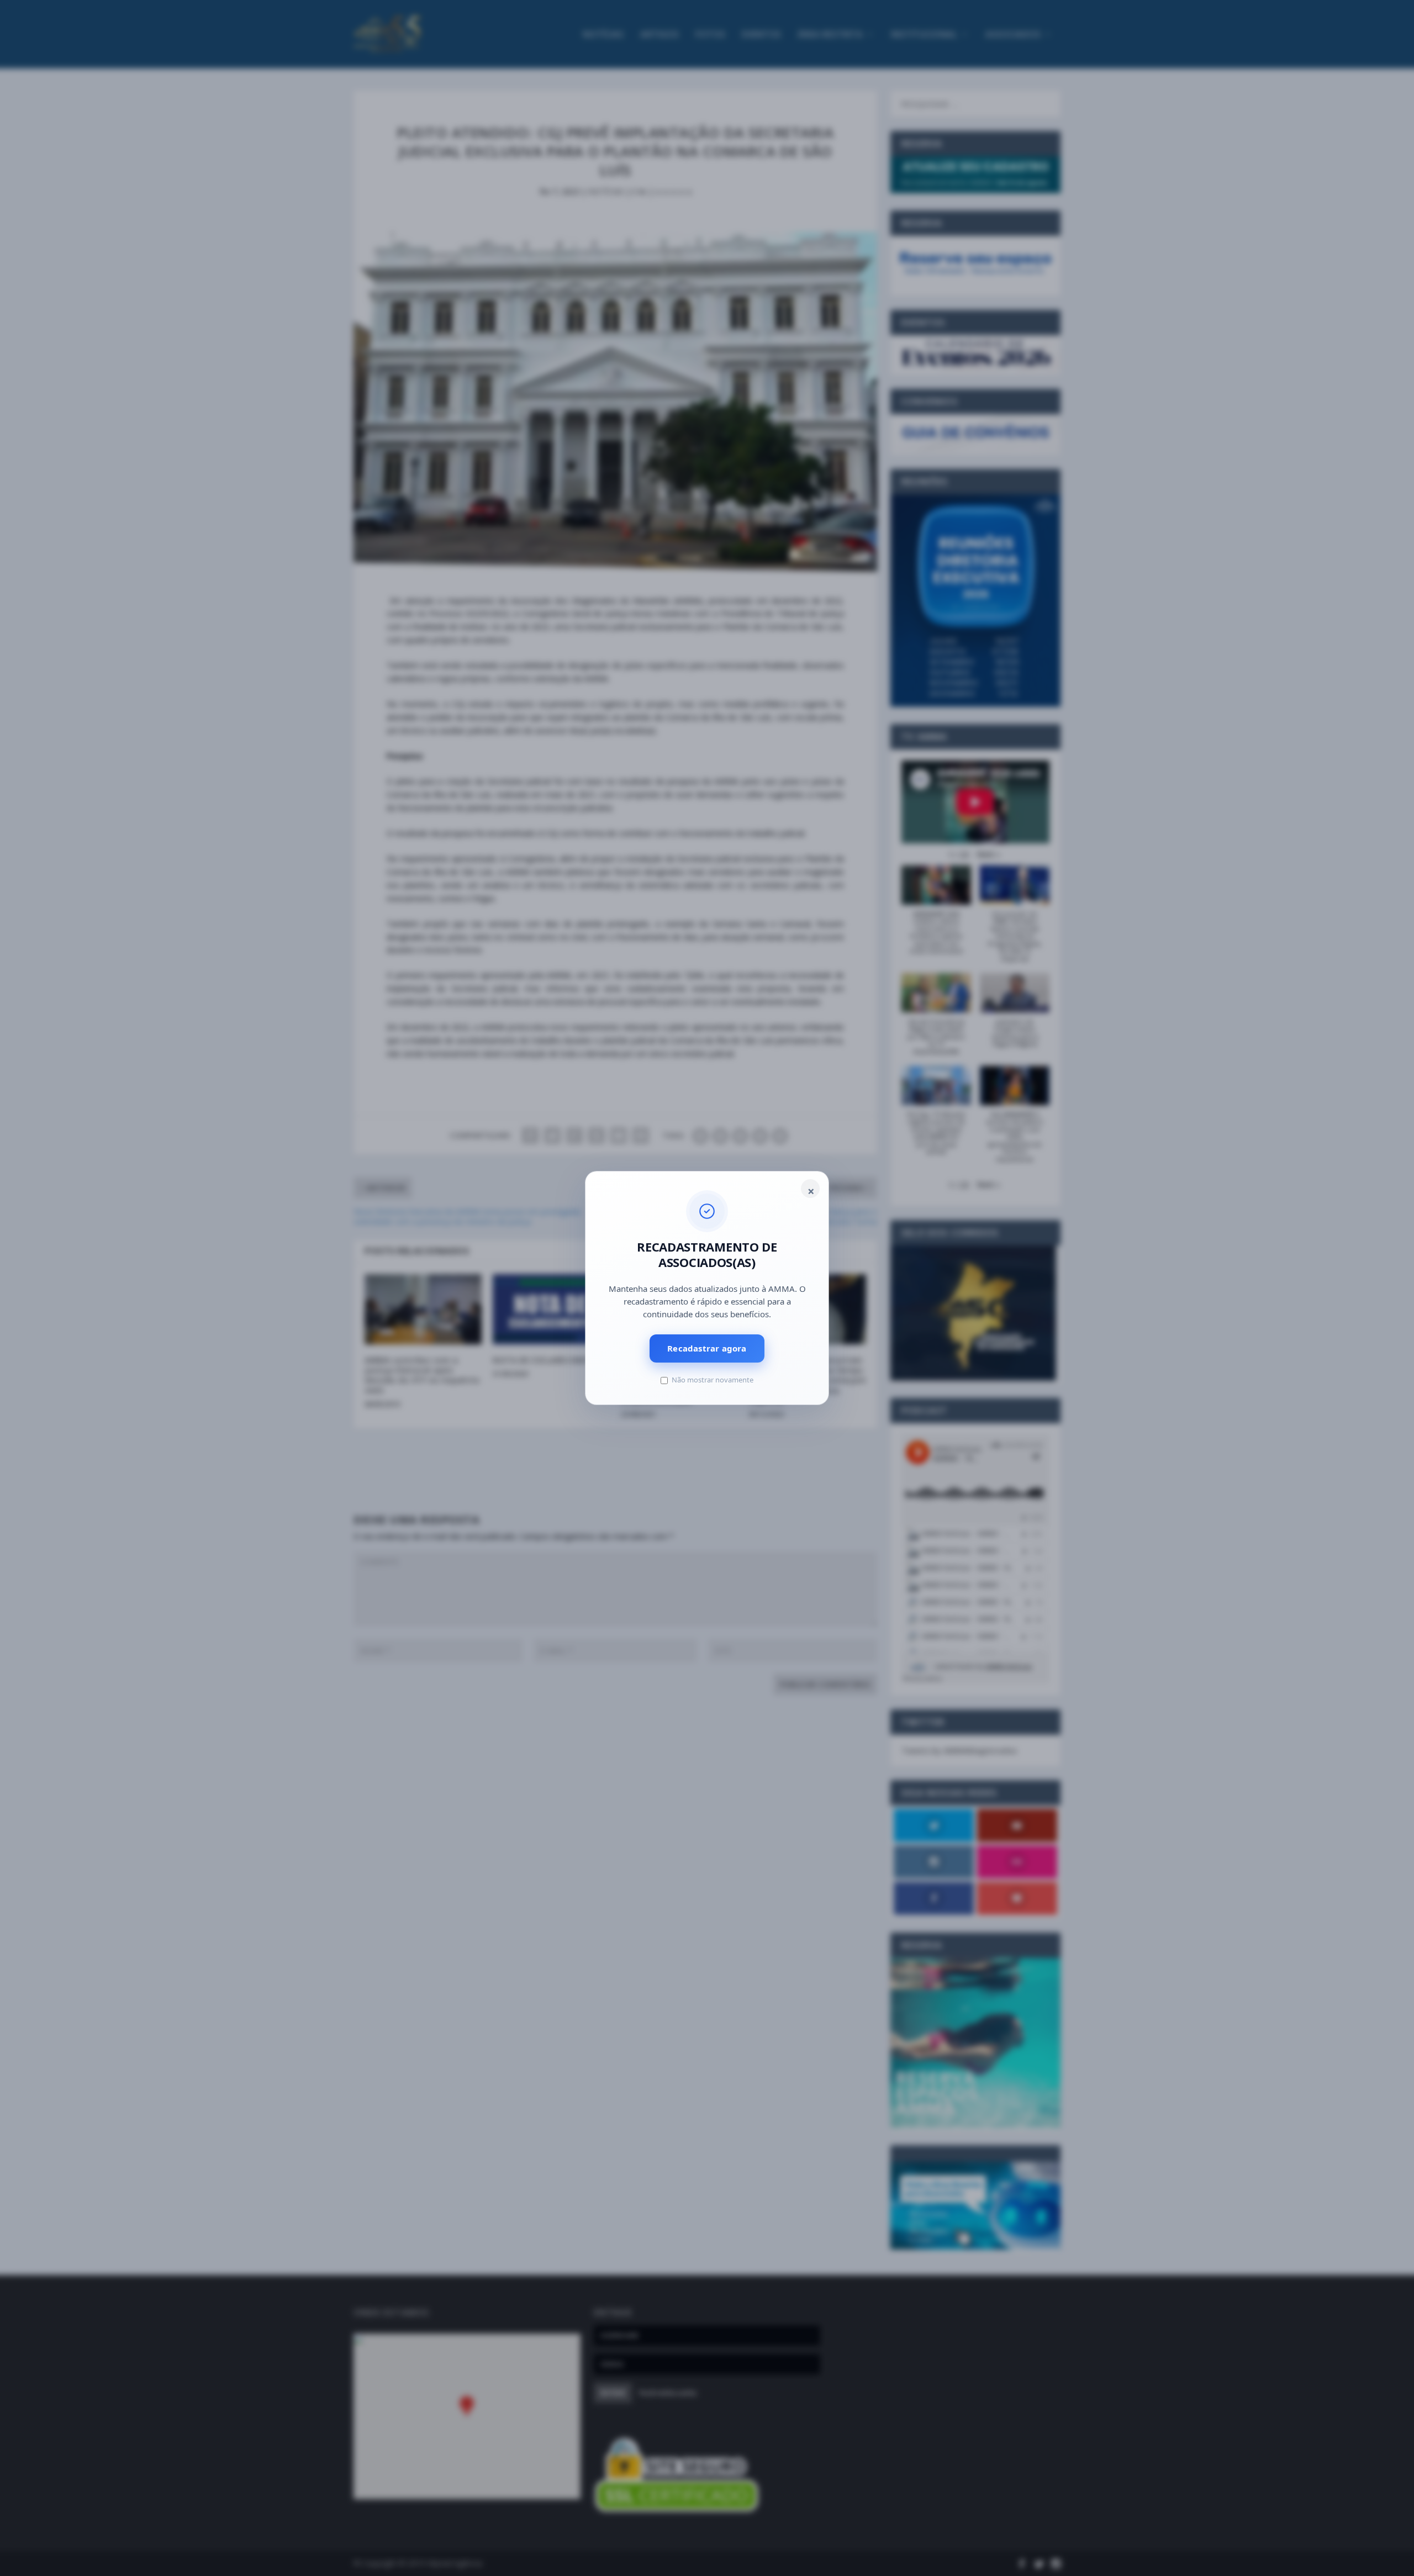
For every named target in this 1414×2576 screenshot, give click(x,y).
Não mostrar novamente (713, 1380)
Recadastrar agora (707, 1348)
